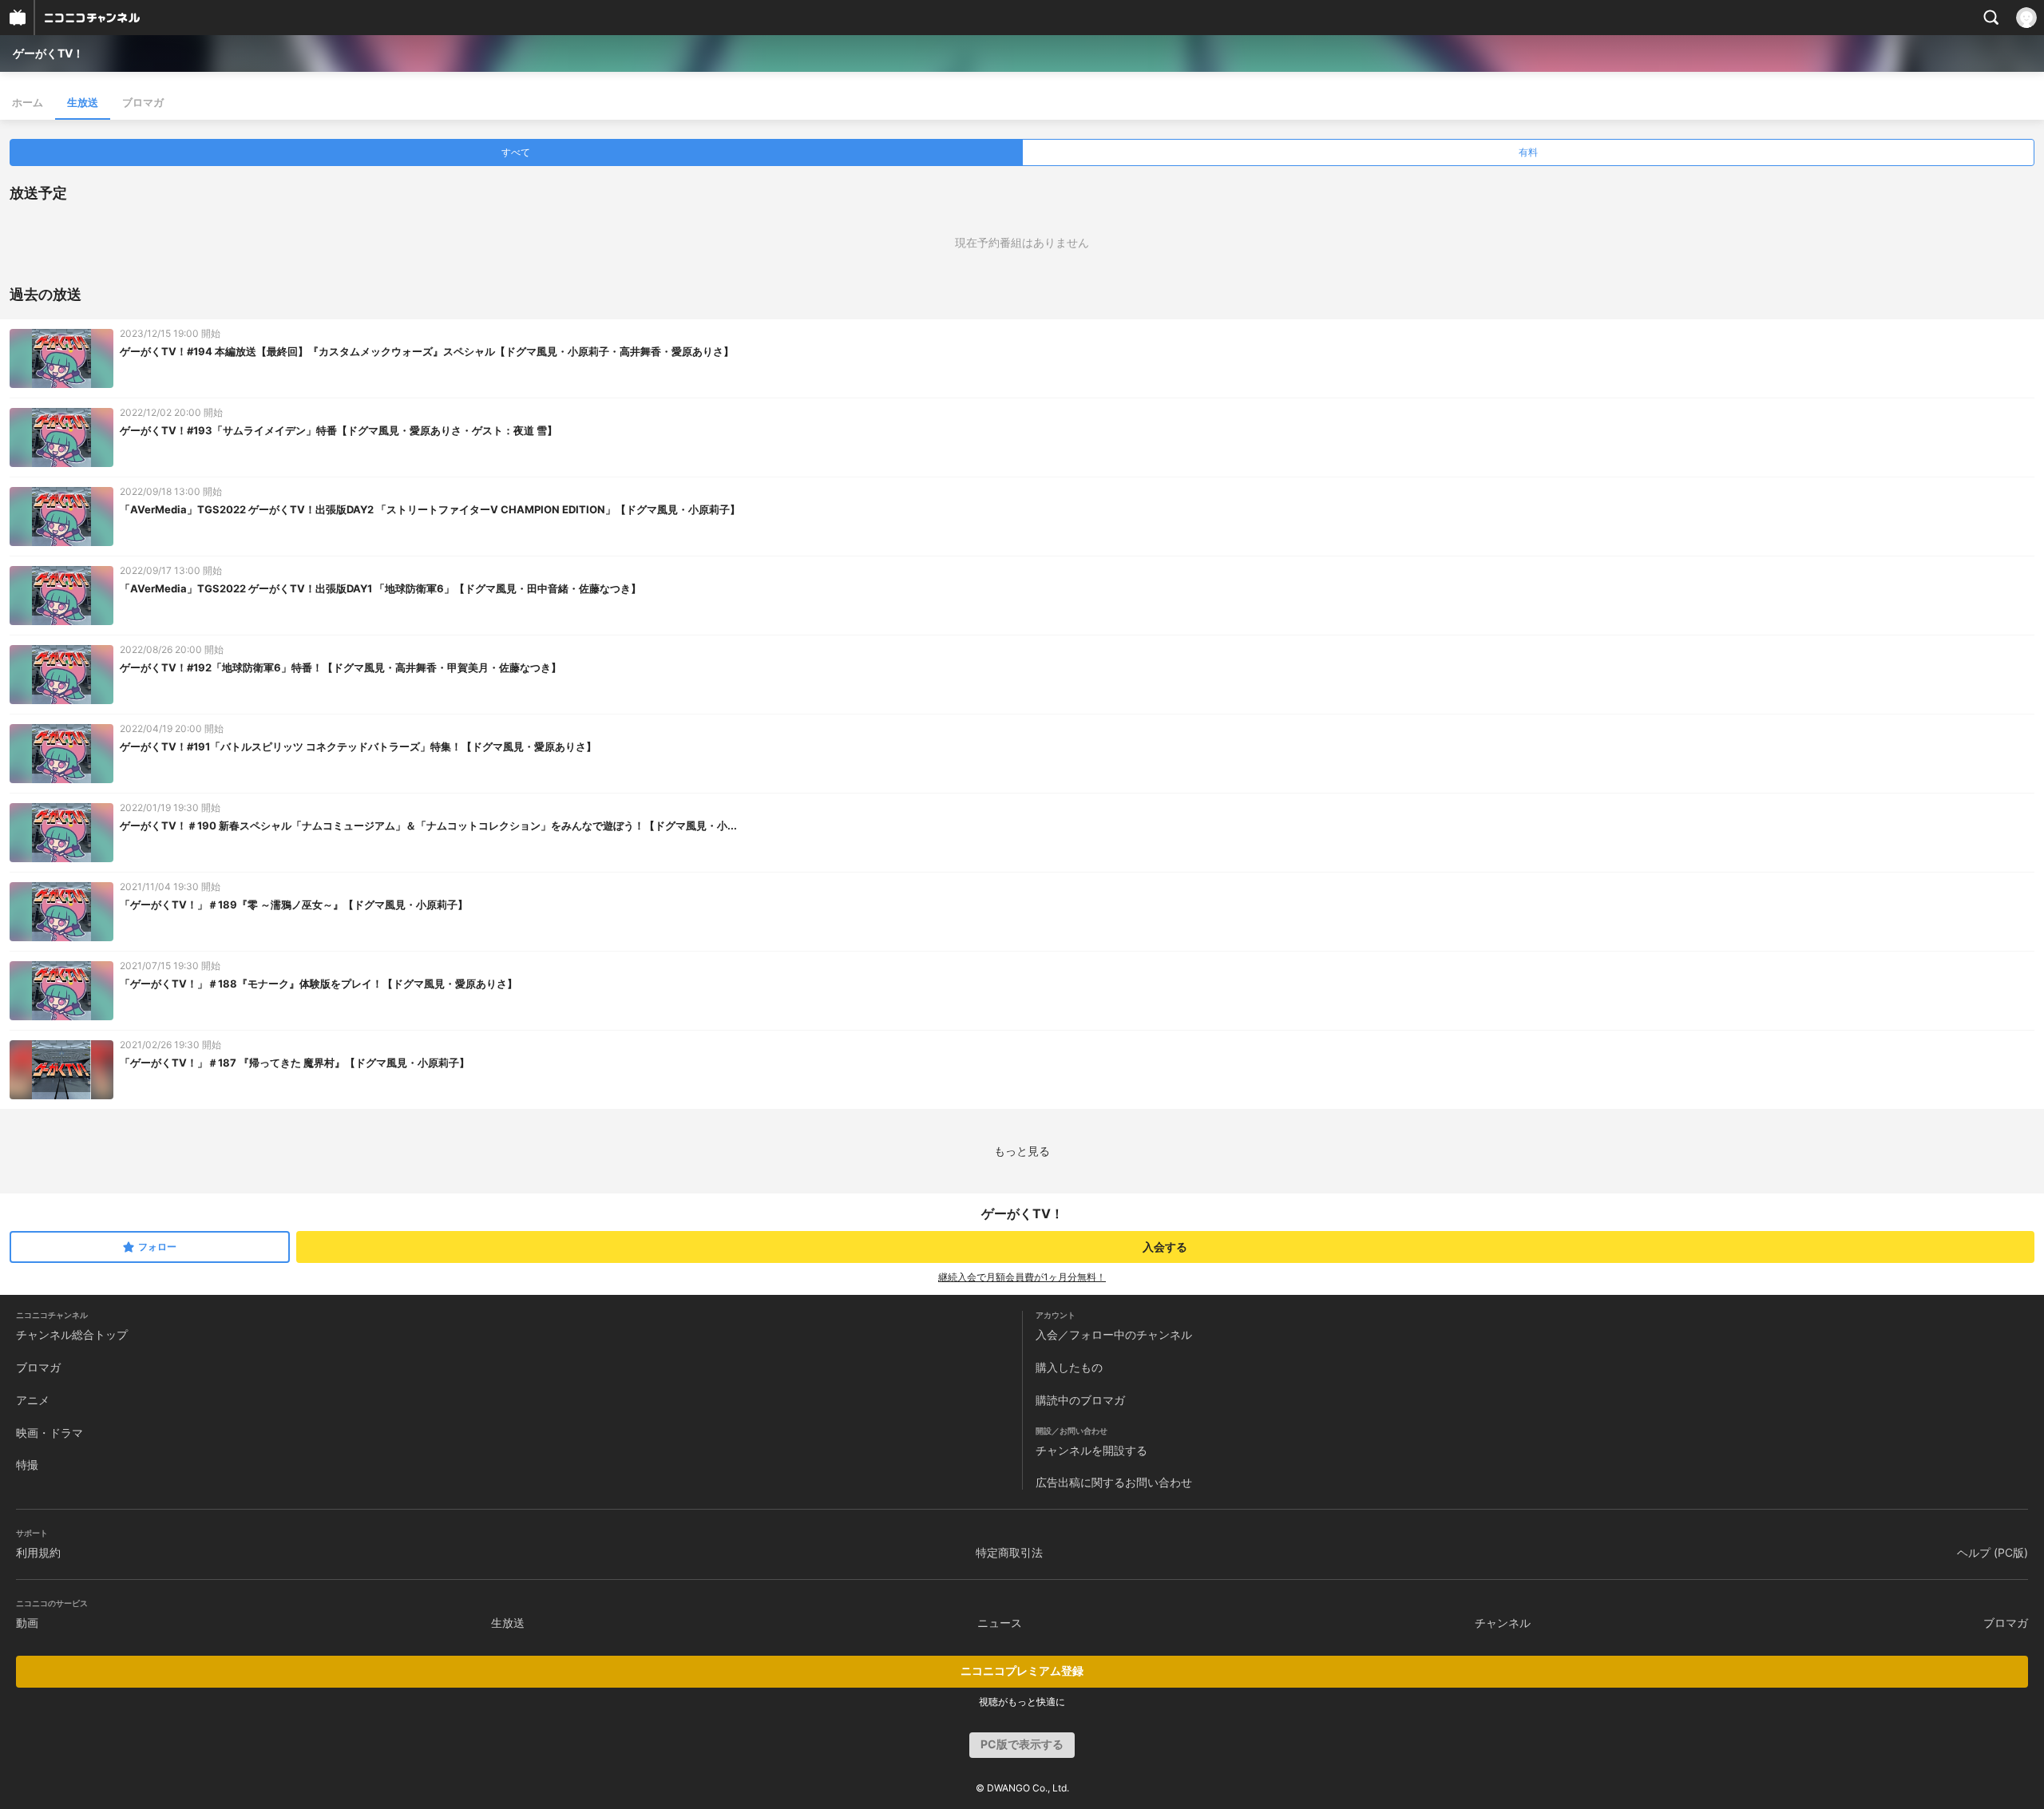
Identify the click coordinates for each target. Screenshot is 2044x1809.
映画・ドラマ (50, 1433)
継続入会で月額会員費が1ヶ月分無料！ (1022, 1277)
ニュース (1000, 1623)
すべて (516, 152)
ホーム (28, 102)
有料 (1528, 152)
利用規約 (38, 1552)
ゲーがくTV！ (48, 53)
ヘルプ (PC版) (1993, 1552)
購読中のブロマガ (1080, 1400)
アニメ (33, 1400)
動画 (27, 1623)
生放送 (83, 102)
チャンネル (1503, 1623)
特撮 (27, 1465)
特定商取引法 (1009, 1552)
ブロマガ (143, 102)
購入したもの (1069, 1367)
